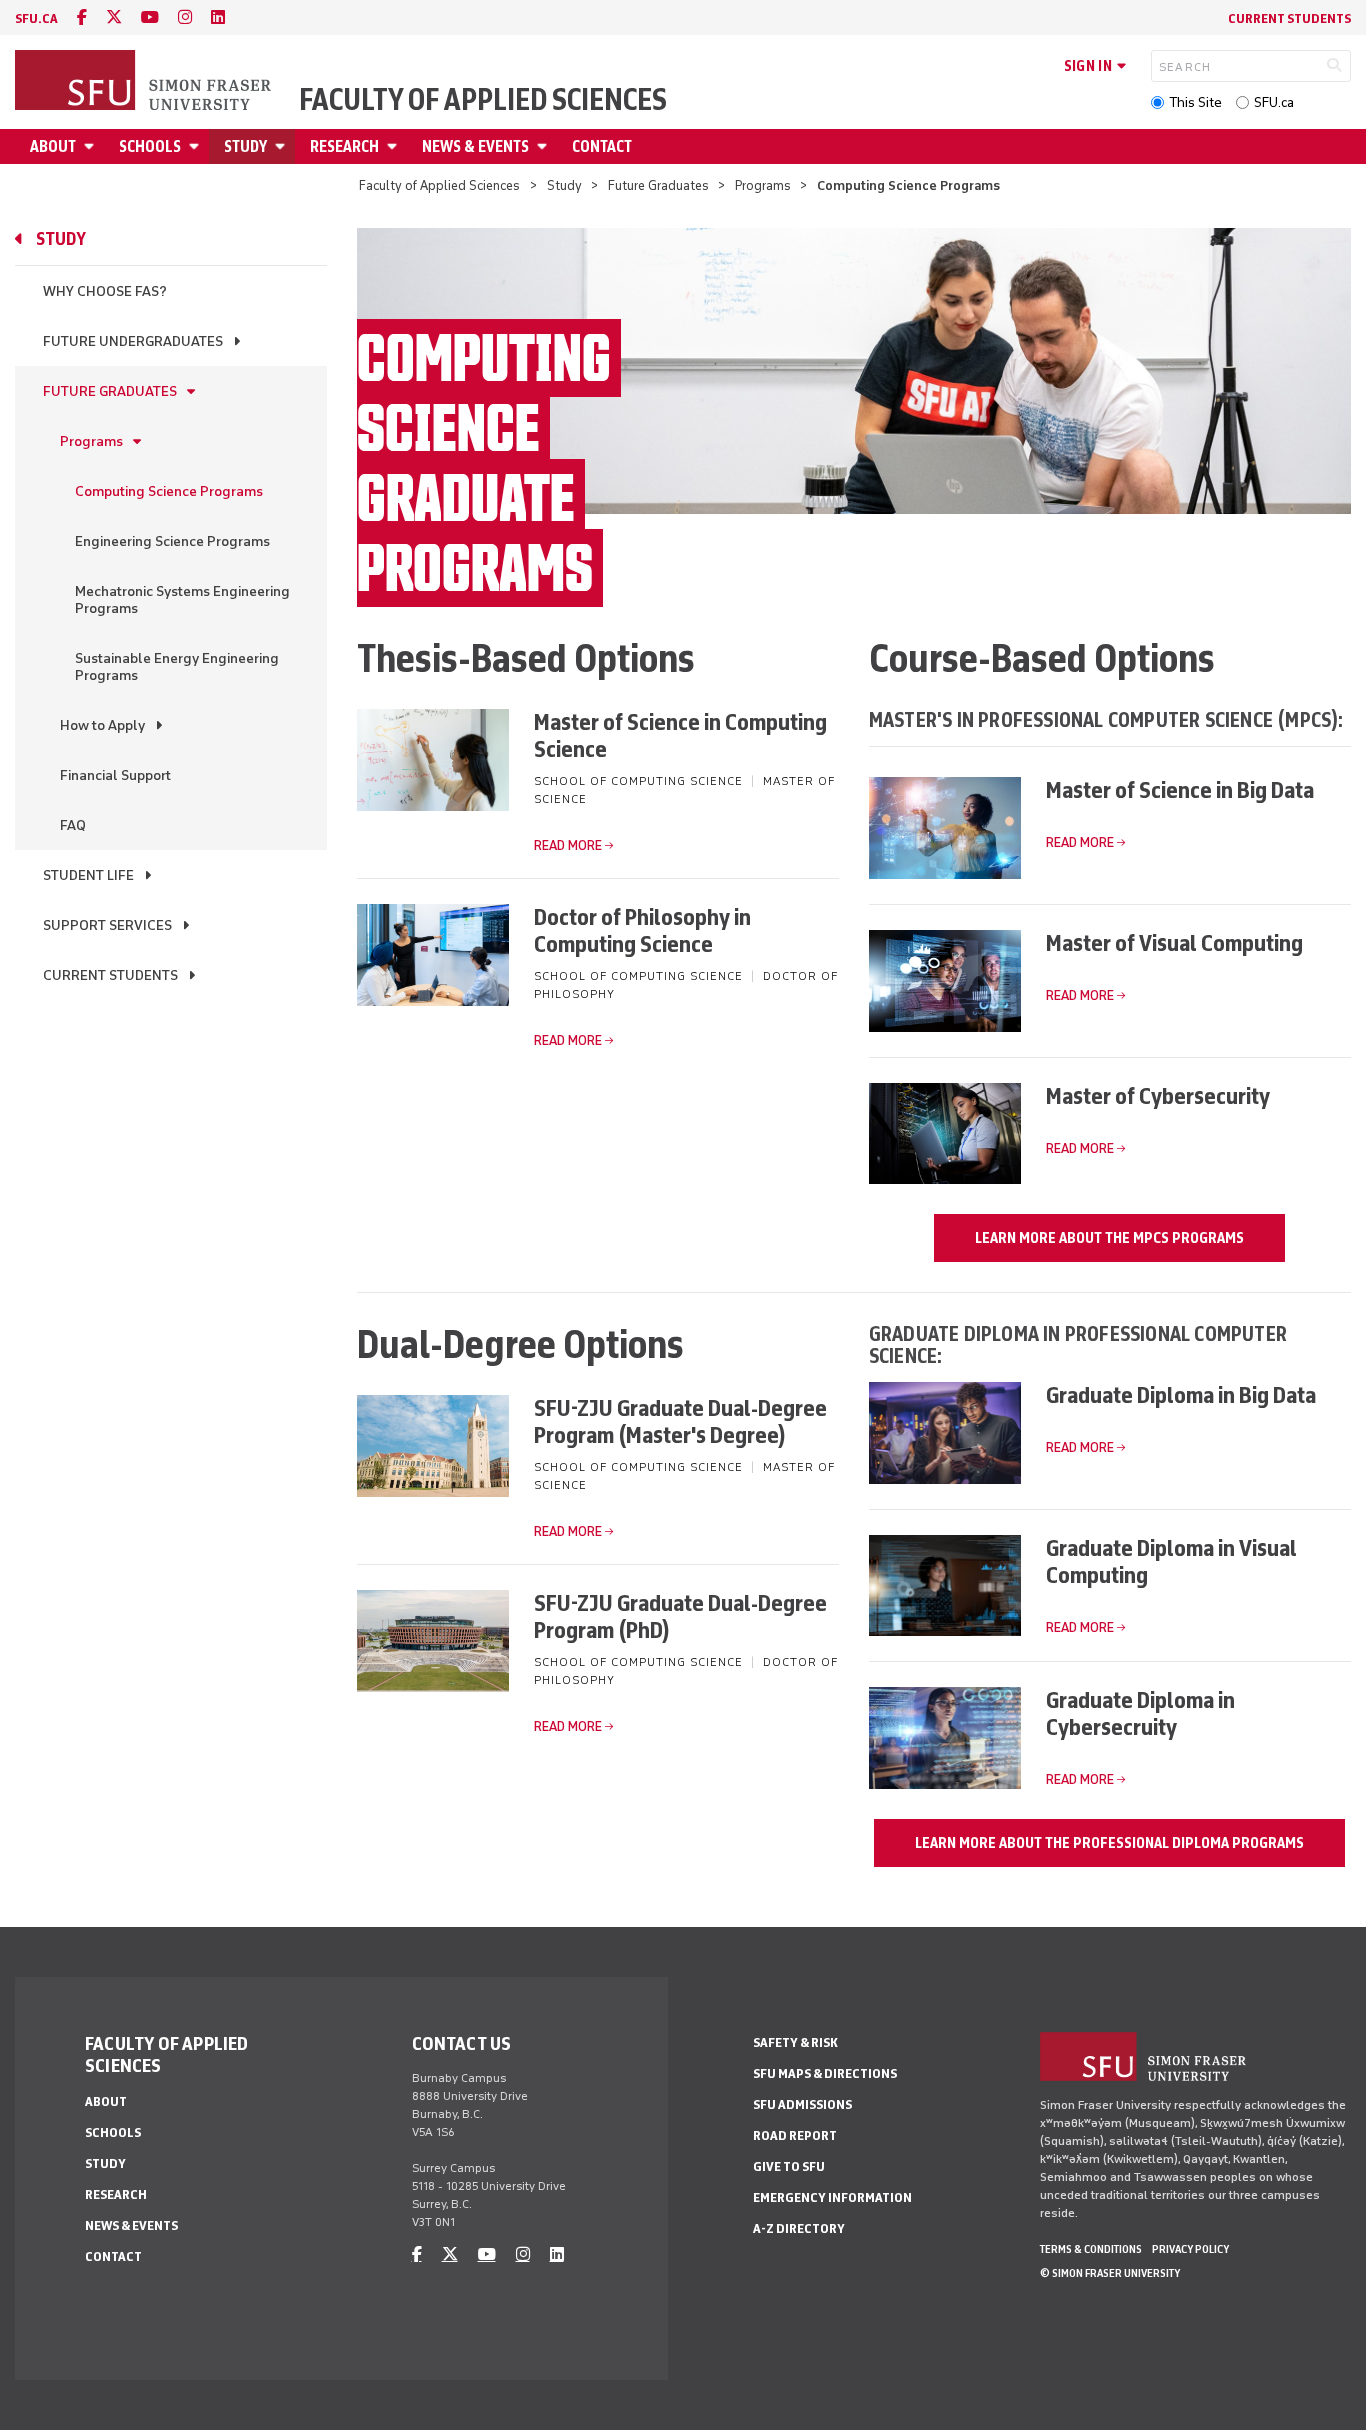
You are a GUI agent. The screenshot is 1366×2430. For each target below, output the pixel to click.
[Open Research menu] (395, 146)
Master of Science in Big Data (1180, 789)
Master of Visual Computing (1174, 942)
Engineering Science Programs (172, 541)
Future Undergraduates (133, 341)
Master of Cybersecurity (1158, 1095)
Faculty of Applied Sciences (483, 100)
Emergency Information (832, 2197)
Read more (568, 845)
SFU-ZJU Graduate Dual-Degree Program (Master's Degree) (680, 1421)
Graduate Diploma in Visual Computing (1171, 1561)
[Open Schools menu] (197, 146)
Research (344, 146)
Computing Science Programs (169, 491)
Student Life (88, 875)
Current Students (1289, 18)
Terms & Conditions (1091, 2249)
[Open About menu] (92, 146)
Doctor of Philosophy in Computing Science (642, 930)
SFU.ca (1274, 102)
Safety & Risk (795, 2042)
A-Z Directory (799, 2228)
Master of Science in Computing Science (680, 735)
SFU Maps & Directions (825, 2073)
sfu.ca (36, 18)
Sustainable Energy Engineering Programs (177, 667)
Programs (763, 185)
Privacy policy (1190, 2249)
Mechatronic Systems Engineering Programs (182, 600)
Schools (150, 146)
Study (245, 146)
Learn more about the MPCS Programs (1109, 1238)
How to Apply (102, 725)
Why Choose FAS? (105, 291)
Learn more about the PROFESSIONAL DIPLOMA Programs (1109, 1843)
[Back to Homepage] (145, 82)
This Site (1195, 102)
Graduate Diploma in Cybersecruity (1140, 1713)
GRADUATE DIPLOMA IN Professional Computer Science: (1078, 1344)
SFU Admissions (802, 2104)
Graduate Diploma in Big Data (1181, 1394)
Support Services (107, 925)
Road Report (795, 2135)
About (53, 146)
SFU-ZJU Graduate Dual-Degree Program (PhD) (680, 1616)
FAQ (73, 825)
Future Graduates (658, 185)
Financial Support (115, 775)
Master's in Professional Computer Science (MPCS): (1106, 719)
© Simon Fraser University (1110, 2273)
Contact (602, 146)
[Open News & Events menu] (545, 146)
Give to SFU (789, 2166)
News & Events (475, 146)
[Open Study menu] (283, 146)
